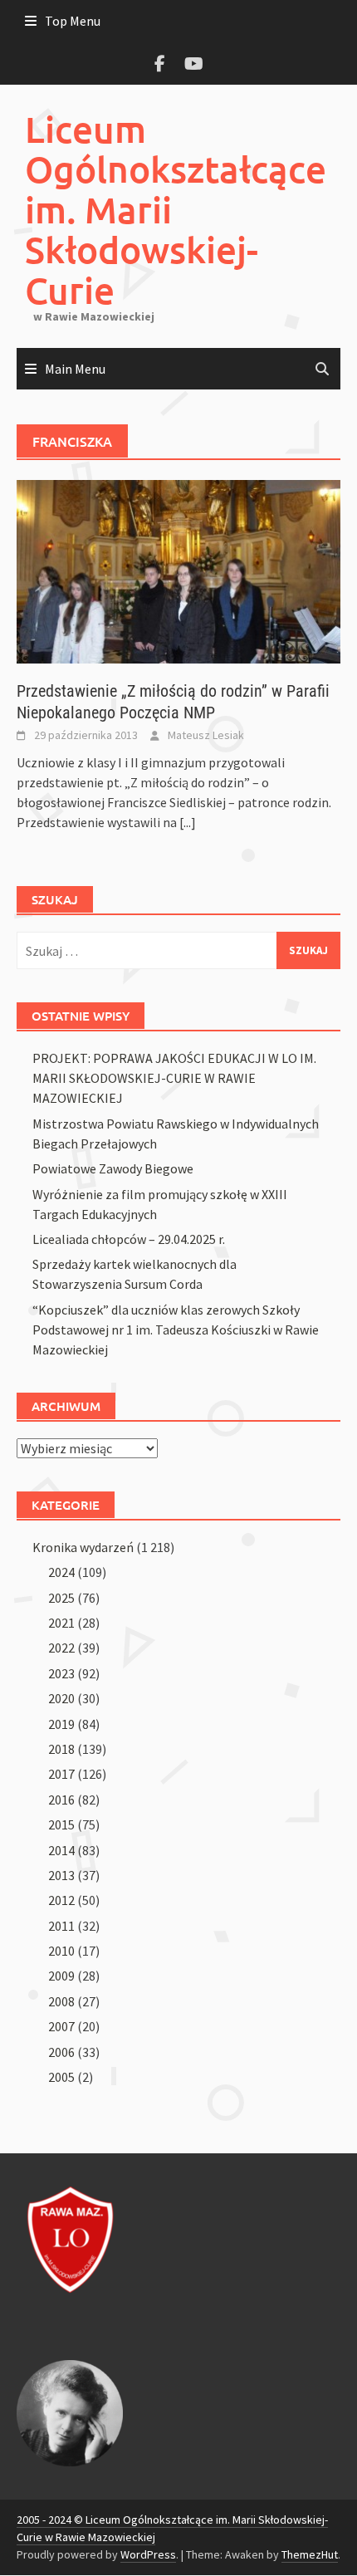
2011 (61, 1926)
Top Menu (73, 21)
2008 (61, 2001)
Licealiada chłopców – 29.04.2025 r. (129, 1239)
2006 (61, 2052)
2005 (61, 2077)
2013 (61, 1875)
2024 (61, 1572)
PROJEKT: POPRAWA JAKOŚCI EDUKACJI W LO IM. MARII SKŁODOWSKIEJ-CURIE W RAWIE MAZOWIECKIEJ (174, 1078)
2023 (61, 1673)
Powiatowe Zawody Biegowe (113, 1168)
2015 (61, 1824)
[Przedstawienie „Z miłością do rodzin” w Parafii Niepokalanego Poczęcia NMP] (178, 571)
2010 (61, 1951)
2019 (61, 1724)
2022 (61, 1648)
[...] (188, 822)
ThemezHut (310, 2554)
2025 (61, 1598)
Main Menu (75, 369)
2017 (61, 1774)
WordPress (148, 2554)
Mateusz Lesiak (206, 735)
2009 (61, 1976)
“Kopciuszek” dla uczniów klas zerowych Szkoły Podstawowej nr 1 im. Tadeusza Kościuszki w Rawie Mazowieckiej (176, 1330)
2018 (61, 1749)
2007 (61, 2026)
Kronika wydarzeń (83, 1547)
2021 (61, 1623)
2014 (61, 1850)
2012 (61, 1900)
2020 (61, 1698)
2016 (61, 1800)
